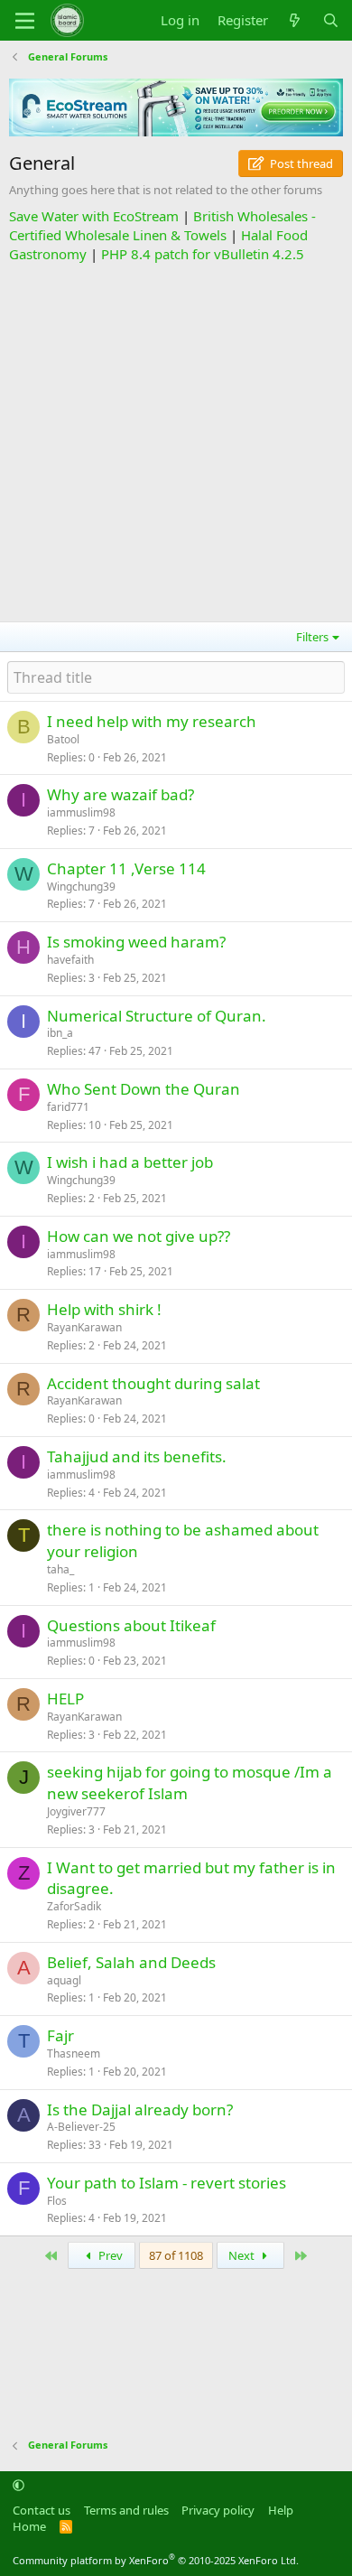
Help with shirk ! (104, 1309)
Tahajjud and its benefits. (137, 1456)
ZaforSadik (74, 1906)
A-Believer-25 (81, 2127)
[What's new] (295, 20)
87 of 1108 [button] (176, 2255)
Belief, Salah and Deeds (131, 1962)
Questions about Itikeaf (131, 1625)
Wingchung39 (81, 887)
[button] (19, 2485)
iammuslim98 (81, 812)
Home (29, 2526)
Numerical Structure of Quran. (157, 1016)
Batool (63, 739)
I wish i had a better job (130, 1162)
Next (243, 2255)
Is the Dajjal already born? (140, 2109)
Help (281, 2510)
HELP (65, 1699)
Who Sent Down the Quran (144, 1089)
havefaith (70, 960)
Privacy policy (218, 2510)
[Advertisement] (176, 440)
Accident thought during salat (153, 1383)
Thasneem (74, 2053)
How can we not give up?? (139, 1236)
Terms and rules (126, 2510)
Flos (57, 2201)
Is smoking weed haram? (136, 942)
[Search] (331, 20)
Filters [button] (312, 637)
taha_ (60, 1569)
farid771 (68, 1107)
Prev (109, 2255)
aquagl (64, 1980)
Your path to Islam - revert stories (167, 2183)
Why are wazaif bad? (120, 794)
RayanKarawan (84, 1327)
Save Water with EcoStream (94, 216)
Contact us (42, 2510)
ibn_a (60, 1033)
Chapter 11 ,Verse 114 (126, 868)
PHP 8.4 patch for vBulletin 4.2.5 (203, 254)
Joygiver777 (76, 1811)
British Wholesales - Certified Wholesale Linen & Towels (162, 225)
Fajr (60, 2035)
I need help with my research (152, 721)
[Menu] (25, 21)
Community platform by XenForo (156, 2560)
